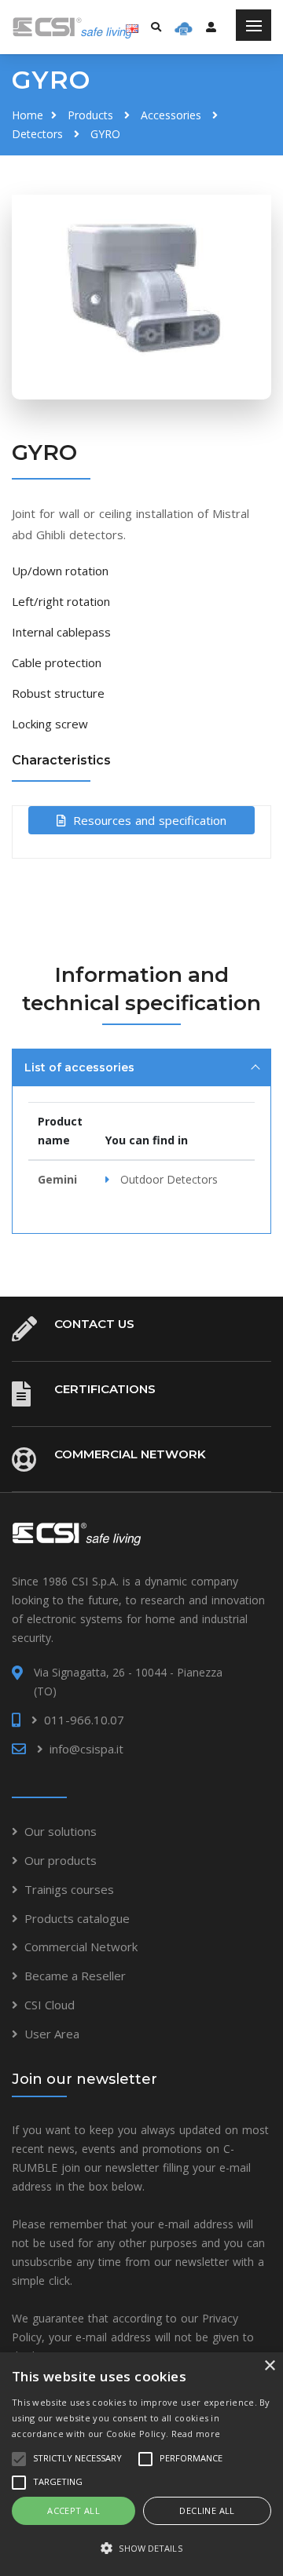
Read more (196, 2434)
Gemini (57, 1179)
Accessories (171, 115)
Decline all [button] (207, 2510)
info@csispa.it (86, 1749)
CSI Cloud (50, 2005)
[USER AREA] (211, 27)
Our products (61, 1860)
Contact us (94, 1324)
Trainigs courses (69, 1889)
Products (90, 115)
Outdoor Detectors (169, 1179)
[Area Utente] (184, 27)
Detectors (37, 134)
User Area (52, 2034)
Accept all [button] (74, 2510)
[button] (141, 2549)
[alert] (141, 2464)
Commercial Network (130, 1454)
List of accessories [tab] (79, 1067)
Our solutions (61, 1831)
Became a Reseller (75, 1976)
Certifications (105, 1389)
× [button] (269, 2366)
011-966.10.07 (84, 1720)
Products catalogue (77, 1918)
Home (28, 115)
